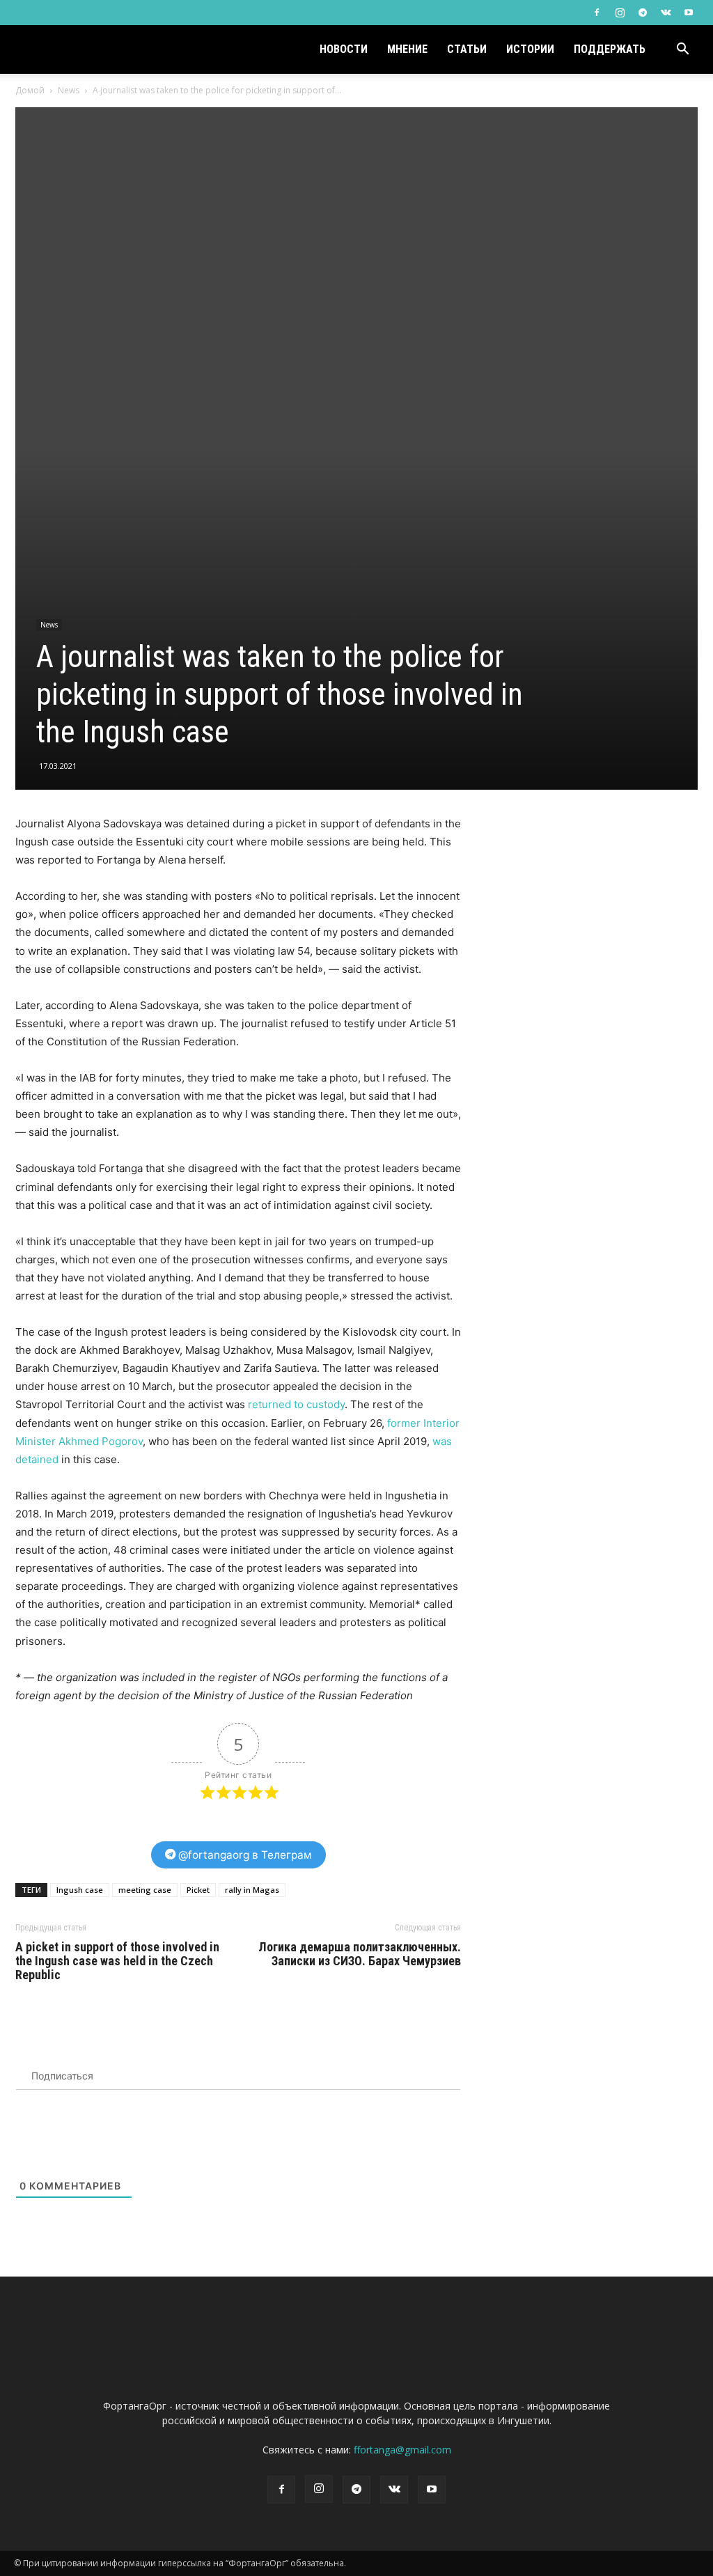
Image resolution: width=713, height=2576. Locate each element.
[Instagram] (620, 13)
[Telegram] (643, 13)
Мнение (407, 49)
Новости (344, 49)
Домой (30, 90)
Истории (530, 49)
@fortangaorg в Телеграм (244, 1855)
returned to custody (296, 1404)
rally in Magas (252, 1890)
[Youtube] (689, 13)
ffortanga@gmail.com (402, 2450)
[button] (682, 50)
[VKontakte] (666, 13)
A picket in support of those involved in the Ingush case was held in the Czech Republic (117, 1961)
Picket (198, 1890)
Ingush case (80, 1890)
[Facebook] (597, 13)
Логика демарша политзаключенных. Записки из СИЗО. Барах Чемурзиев (360, 1954)
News (69, 90)
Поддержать (610, 49)
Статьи (467, 49)
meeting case (145, 1890)
